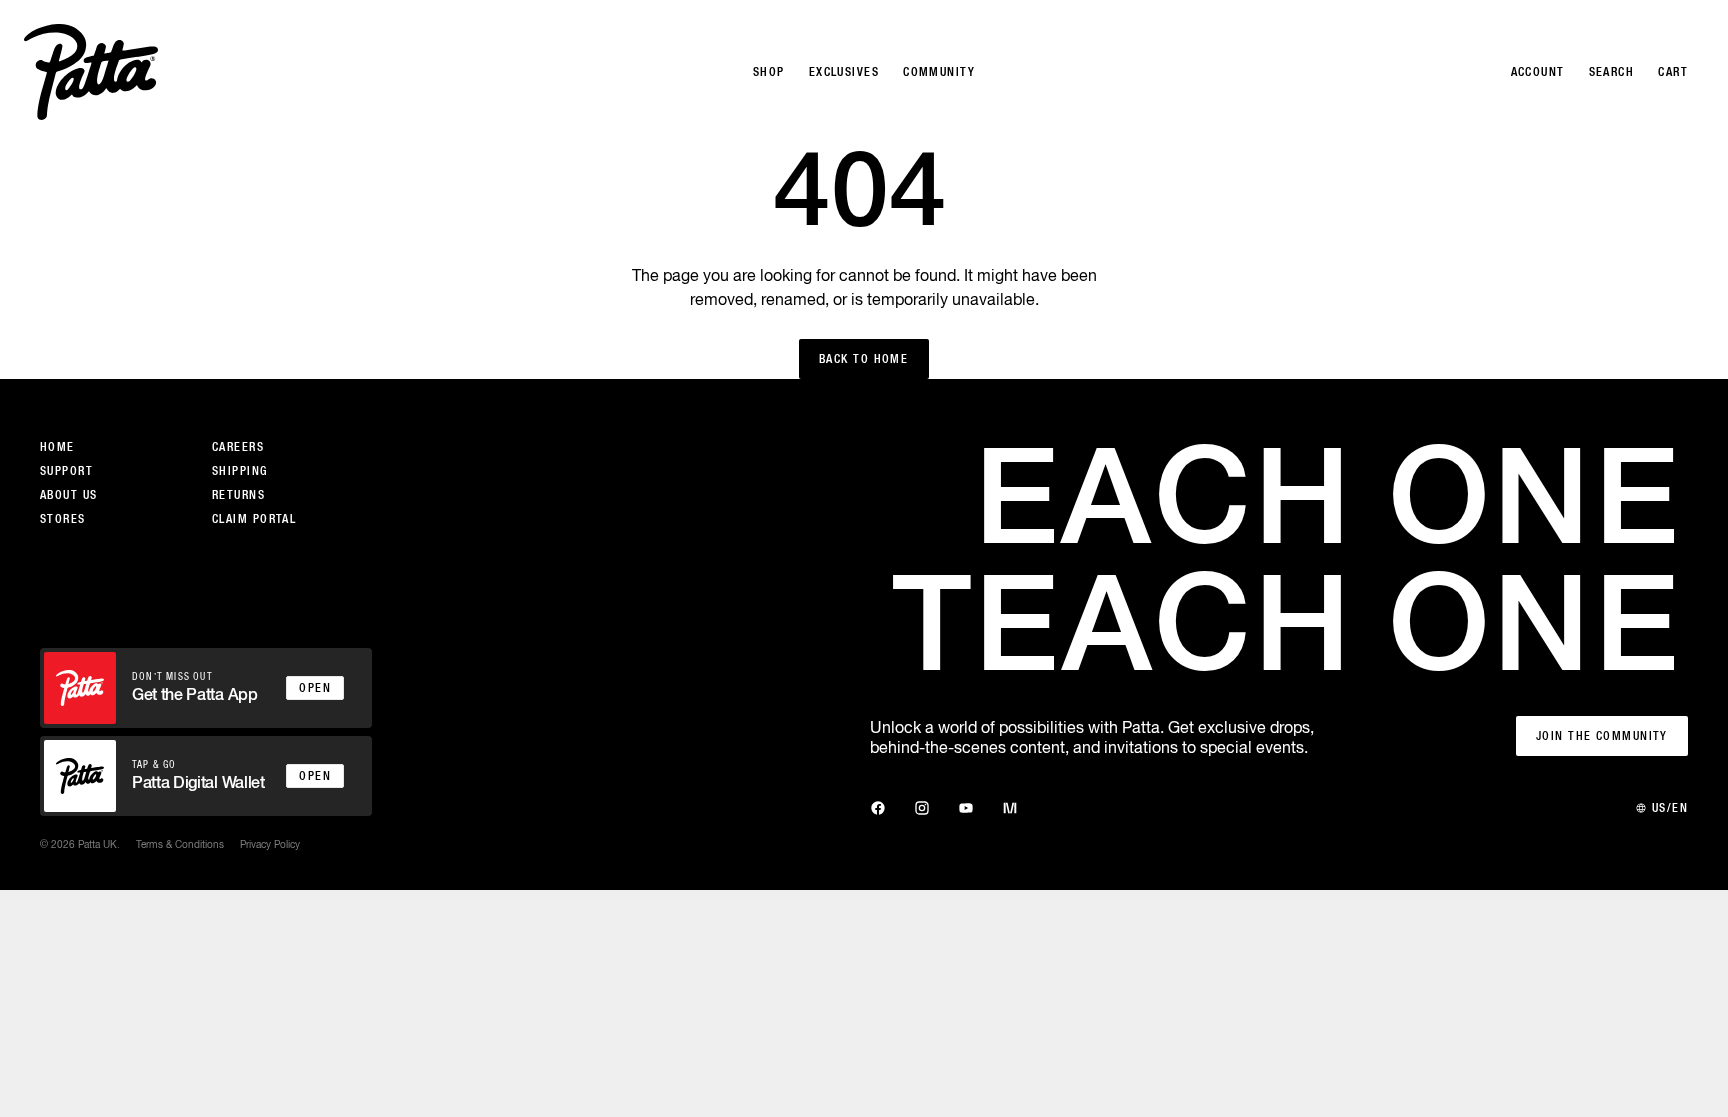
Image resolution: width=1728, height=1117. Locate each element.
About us (69, 495)
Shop (769, 72)
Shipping (240, 471)
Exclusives (844, 72)
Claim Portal (254, 519)
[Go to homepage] (91, 72)
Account (1538, 72)
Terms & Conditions (180, 844)
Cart (1673, 72)
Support (66, 471)
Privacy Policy (270, 844)
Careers (238, 447)
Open (315, 688)
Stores (63, 519)
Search (1612, 72)
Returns (238, 495)
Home (57, 447)
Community (939, 72)
